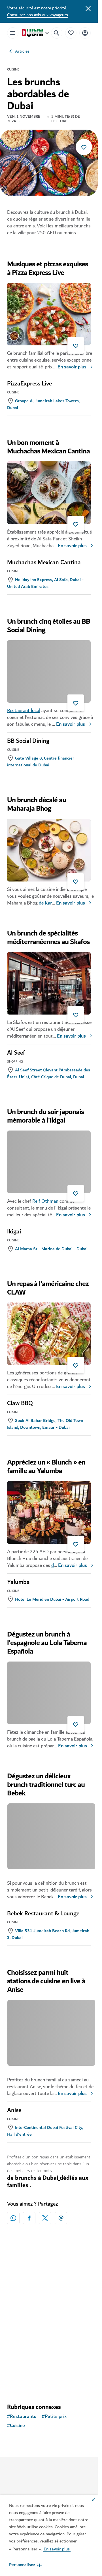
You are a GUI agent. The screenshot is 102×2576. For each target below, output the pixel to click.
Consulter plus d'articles (49, 2389)
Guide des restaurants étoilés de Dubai (47, 2342)
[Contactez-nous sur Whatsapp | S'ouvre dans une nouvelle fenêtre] (13, 2218)
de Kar (45, 903)
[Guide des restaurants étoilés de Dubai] (49, 2297)
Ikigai (14, 1232)
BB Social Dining (28, 741)
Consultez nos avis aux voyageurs (38, 15)
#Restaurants (22, 2421)
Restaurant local (24, 711)
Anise (14, 2110)
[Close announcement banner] (88, 8)
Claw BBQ (20, 1403)
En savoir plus (72, 367)
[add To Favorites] (84, 147)
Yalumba (18, 1582)
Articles (22, 51)
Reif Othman (45, 1201)
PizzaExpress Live (29, 384)
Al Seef (16, 1053)
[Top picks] (71, 33)
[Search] (57, 33)
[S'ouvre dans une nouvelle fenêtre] (29, 2218)
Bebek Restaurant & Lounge (43, 1914)
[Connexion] (85, 33)
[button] (25, 2565)
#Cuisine (16, 2430)
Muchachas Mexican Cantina (44, 563)
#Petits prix (54, 2421)
